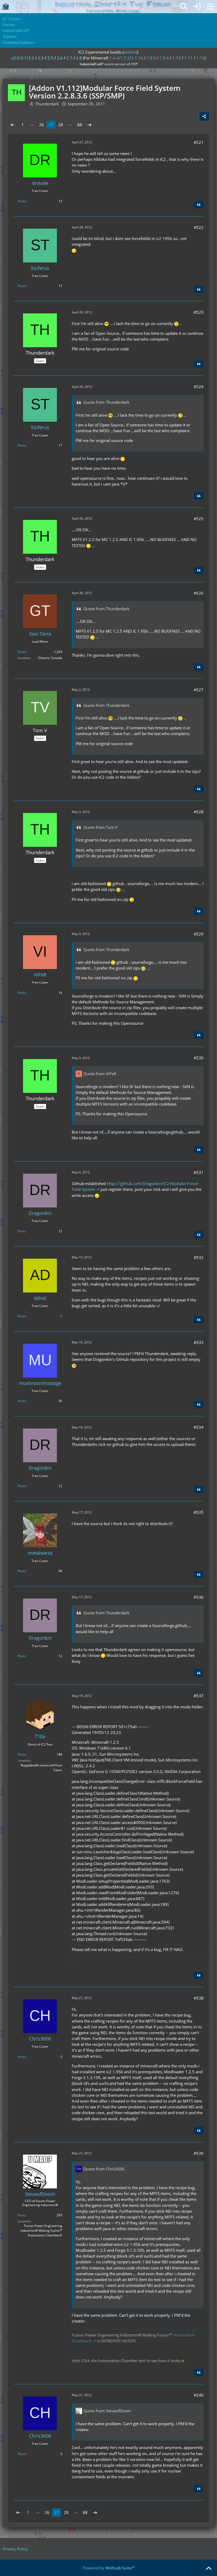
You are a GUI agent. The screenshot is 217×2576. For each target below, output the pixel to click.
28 (61, 125)
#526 (199, 593)
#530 (199, 1058)
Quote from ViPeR (100, 1074)
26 (42, 125)
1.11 (189, 58)
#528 (199, 812)
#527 (199, 690)
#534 (199, 1427)
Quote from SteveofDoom (107, 2411)
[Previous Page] (13, 125)
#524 (199, 387)
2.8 (79, 58)
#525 (199, 519)
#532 (199, 1257)
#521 (199, 142)
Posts (22, 201)
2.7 (69, 58)
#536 (199, 1597)
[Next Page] (89, 125)
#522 (199, 227)
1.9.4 (164, 58)
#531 (199, 1172)
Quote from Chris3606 (104, 2169)
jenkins (130, 52)
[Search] (184, 7)
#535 (199, 1512)
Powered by (109, 2568)
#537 (199, 1696)
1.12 (200, 58)
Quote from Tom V (100, 827)
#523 (199, 312)
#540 (199, 2395)
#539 (199, 2153)
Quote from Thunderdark (106, 402)
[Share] (204, 116)
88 (80, 125)
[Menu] (210, 7)
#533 (199, 1342)
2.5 (50, 58)
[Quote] (199, 205)
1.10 (177, 58)
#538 (199, 1998)
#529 (199, 934)
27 (51, 125)
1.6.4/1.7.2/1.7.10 (126, 58)
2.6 (60, 58)
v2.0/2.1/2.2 (23, 58)
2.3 (41, 58)
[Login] (197, 7)
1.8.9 (151, 58)
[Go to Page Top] (209, 2569)
